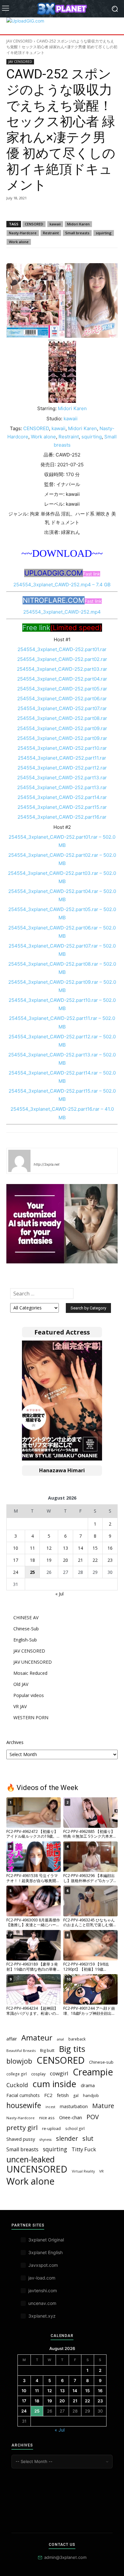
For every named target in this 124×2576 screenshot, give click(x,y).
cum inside (54, 2084)
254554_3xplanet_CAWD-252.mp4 (62, 612)
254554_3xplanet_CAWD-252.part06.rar (62, 699)
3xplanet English (45, 2252)
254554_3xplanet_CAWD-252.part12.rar (62, 768)
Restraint (51, 233)
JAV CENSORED (19, 41)
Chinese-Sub (26, 1629)
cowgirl (59, 2073)
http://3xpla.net (47, 1164)
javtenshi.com (43, 2290)
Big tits (72, 2049)
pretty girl (22, 2128)
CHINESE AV (26, 1617)
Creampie (93, 2072)
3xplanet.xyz (42, 2316)
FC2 (48, 2095)
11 (32, 1548)
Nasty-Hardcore (23, 233)
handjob (91, 2095)
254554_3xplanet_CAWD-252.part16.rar (62, 817)
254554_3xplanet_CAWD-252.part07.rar (62, 708)
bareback (77, 2039)
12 (49, 1548)
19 (49, 1560)
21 (80, 1560)
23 (110, 1560)
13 (65, 1548)
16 (110, 1548)
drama (88, 2085)
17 (16, 1560)
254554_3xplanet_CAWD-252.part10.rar (62, 748)
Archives (15, 1742)
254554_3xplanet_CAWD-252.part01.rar (62, 649)
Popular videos (29, 1695)
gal (76, 2096)
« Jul (59, 1594)
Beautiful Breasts (21, 2050)
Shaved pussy (21, 2139)
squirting (104, 233)
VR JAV (20, 1706)
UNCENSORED (37, 2169)
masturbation (74, 2106)
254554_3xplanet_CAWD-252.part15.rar (62, 807)
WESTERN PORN (31, 1717)
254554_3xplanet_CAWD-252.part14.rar (62, 797)
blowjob (19, 2061)
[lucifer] (19, 1161)
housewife (24, 2105)
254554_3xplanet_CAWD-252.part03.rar (62, 669)
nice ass (47, 2118)
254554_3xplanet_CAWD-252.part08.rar (62, 718)
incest (50, 2107)
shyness (45, 2139)
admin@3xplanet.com (65, 2557)
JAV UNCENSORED (33, 1662)
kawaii (55, 224)
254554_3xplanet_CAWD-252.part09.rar (62, 728)
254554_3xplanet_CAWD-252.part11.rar (62, 758)
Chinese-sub (101, 2062)
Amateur (37, 2038)
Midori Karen (78, 224)
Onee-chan (71, 2117)
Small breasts (77, 233)
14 (80, 1548)
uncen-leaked (31, 2159)
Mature (103, 2106)
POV (93, 2117)
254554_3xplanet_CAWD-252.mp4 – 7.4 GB (62, 585)
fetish (63, 2095)
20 (65, 1560)
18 (32, 1560)
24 (16, 1572)
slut (88, 2138)
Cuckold (17, 2085)
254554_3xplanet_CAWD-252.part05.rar (62, 689)
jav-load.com (42, 2278)
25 (32, 1572)
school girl (75, 2128)
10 (16, 1548)
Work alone (19, 242)
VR (101, 2171)
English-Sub (25, 1640)
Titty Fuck (84, 2149)
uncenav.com (42, 2303)
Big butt (47, 2050)
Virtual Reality (83, 2171)
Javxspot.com (43, 2265)
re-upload (51, 2128)
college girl (17, 2074)
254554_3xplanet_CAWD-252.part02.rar (62, 659)
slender (67, 2138)
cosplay (38, 2074)
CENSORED (34, 224)
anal (60, 2039)
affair (12, 2039)
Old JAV (21, 1684)
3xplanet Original (46, 2240)
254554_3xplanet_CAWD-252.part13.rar (62, 778)
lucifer (41, 1155)
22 (95, 1560)
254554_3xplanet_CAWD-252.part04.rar (62, 679)
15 (95, 1548)
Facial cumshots (23, 2095)
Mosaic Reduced (30, 1673)
